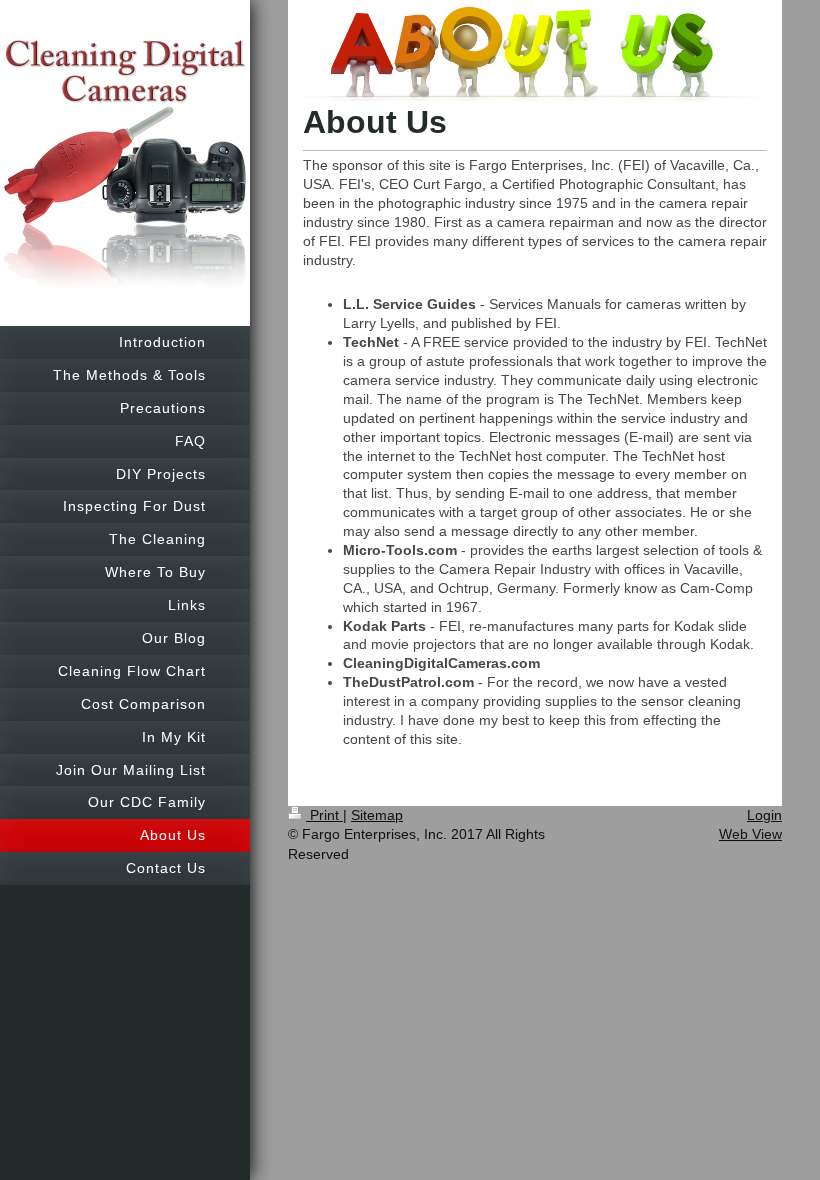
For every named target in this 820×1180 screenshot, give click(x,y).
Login (764, 815)
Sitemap (377, 815)
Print (324, 815)
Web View (750, 834)
